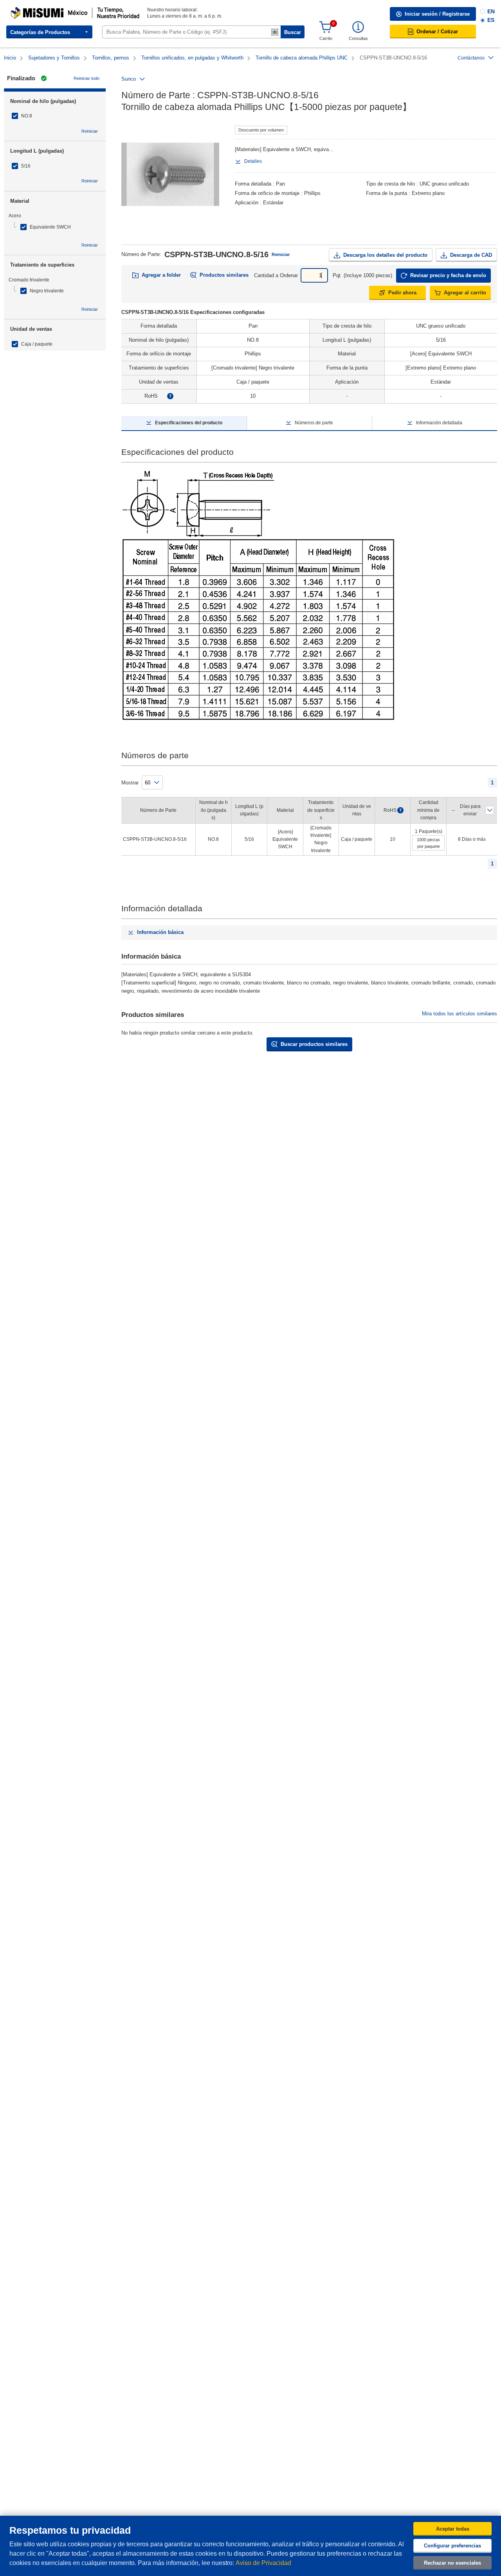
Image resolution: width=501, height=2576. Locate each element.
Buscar (293, 32)
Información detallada (439, 423)
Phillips (312, 193)
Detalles (253, 161)
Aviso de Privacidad (263, 2563)
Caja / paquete (37, 344)
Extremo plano (428, 193)
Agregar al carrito (465, 293)
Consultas (358, 38)
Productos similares (224, 275)
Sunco (129, 79)
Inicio (10, 58)
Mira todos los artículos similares (460, 1014)
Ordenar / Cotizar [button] (437, 32)
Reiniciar (90, 131)
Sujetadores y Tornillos (54, 58)
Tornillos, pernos (111, 58)
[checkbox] (55, 116)
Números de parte (314, 423)
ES (491, 20)
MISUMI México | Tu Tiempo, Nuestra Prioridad (61, 10)
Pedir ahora (402, 293)
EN (491, 11)
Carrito (326, 38)
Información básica (160, 932)
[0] (326, 27)
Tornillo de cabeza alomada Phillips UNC (302, 58)
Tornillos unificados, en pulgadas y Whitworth (192, 58)
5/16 (26, 166)
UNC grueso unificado (444, 184)
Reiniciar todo (87, 78)
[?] (170, 396)
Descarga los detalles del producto (385, 255)
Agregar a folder (161, 275)
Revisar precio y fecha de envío (448, 275)
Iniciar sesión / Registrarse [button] (437, 14)
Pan (280, 184)
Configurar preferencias (452, 2546)
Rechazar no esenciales (452, 2563)
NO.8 (27, 116)
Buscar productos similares (314, 1044)
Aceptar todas (453, 2529)
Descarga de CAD (471, 255)
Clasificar (490, 810)
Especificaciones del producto (189, 423)
